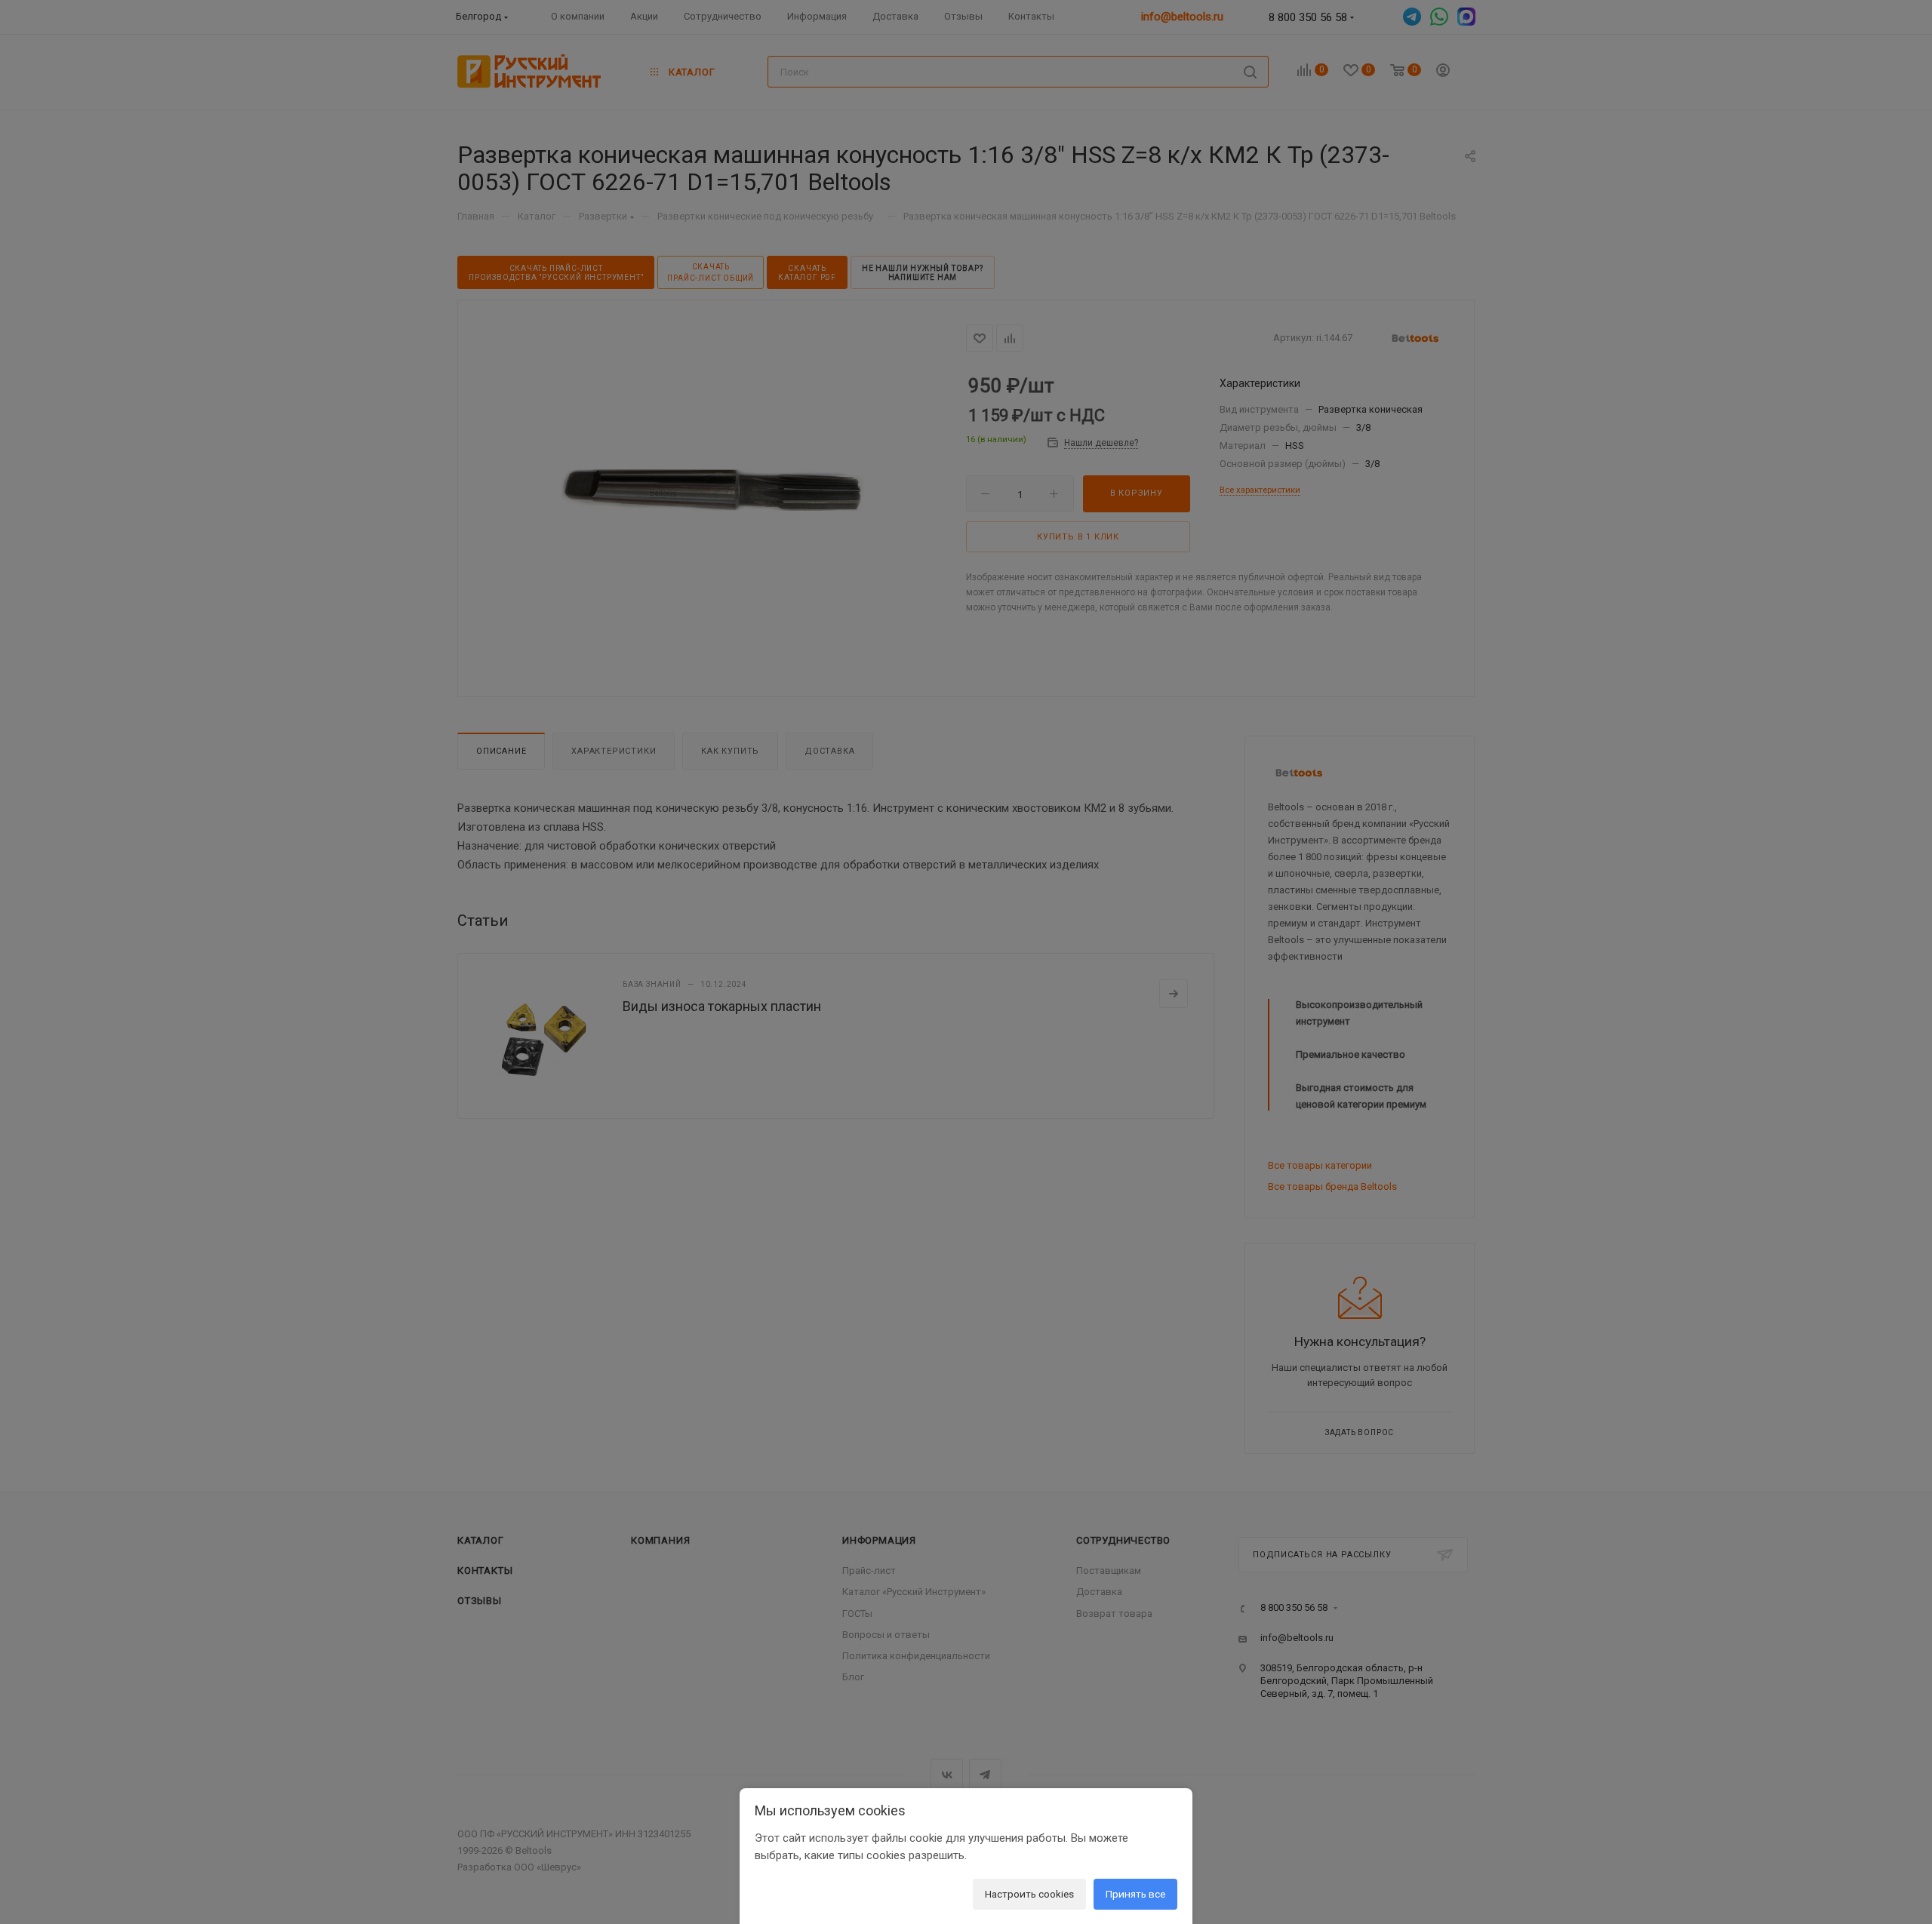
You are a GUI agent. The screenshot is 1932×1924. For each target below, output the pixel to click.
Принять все (1135, 1894)
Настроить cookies (1029, 1894)
